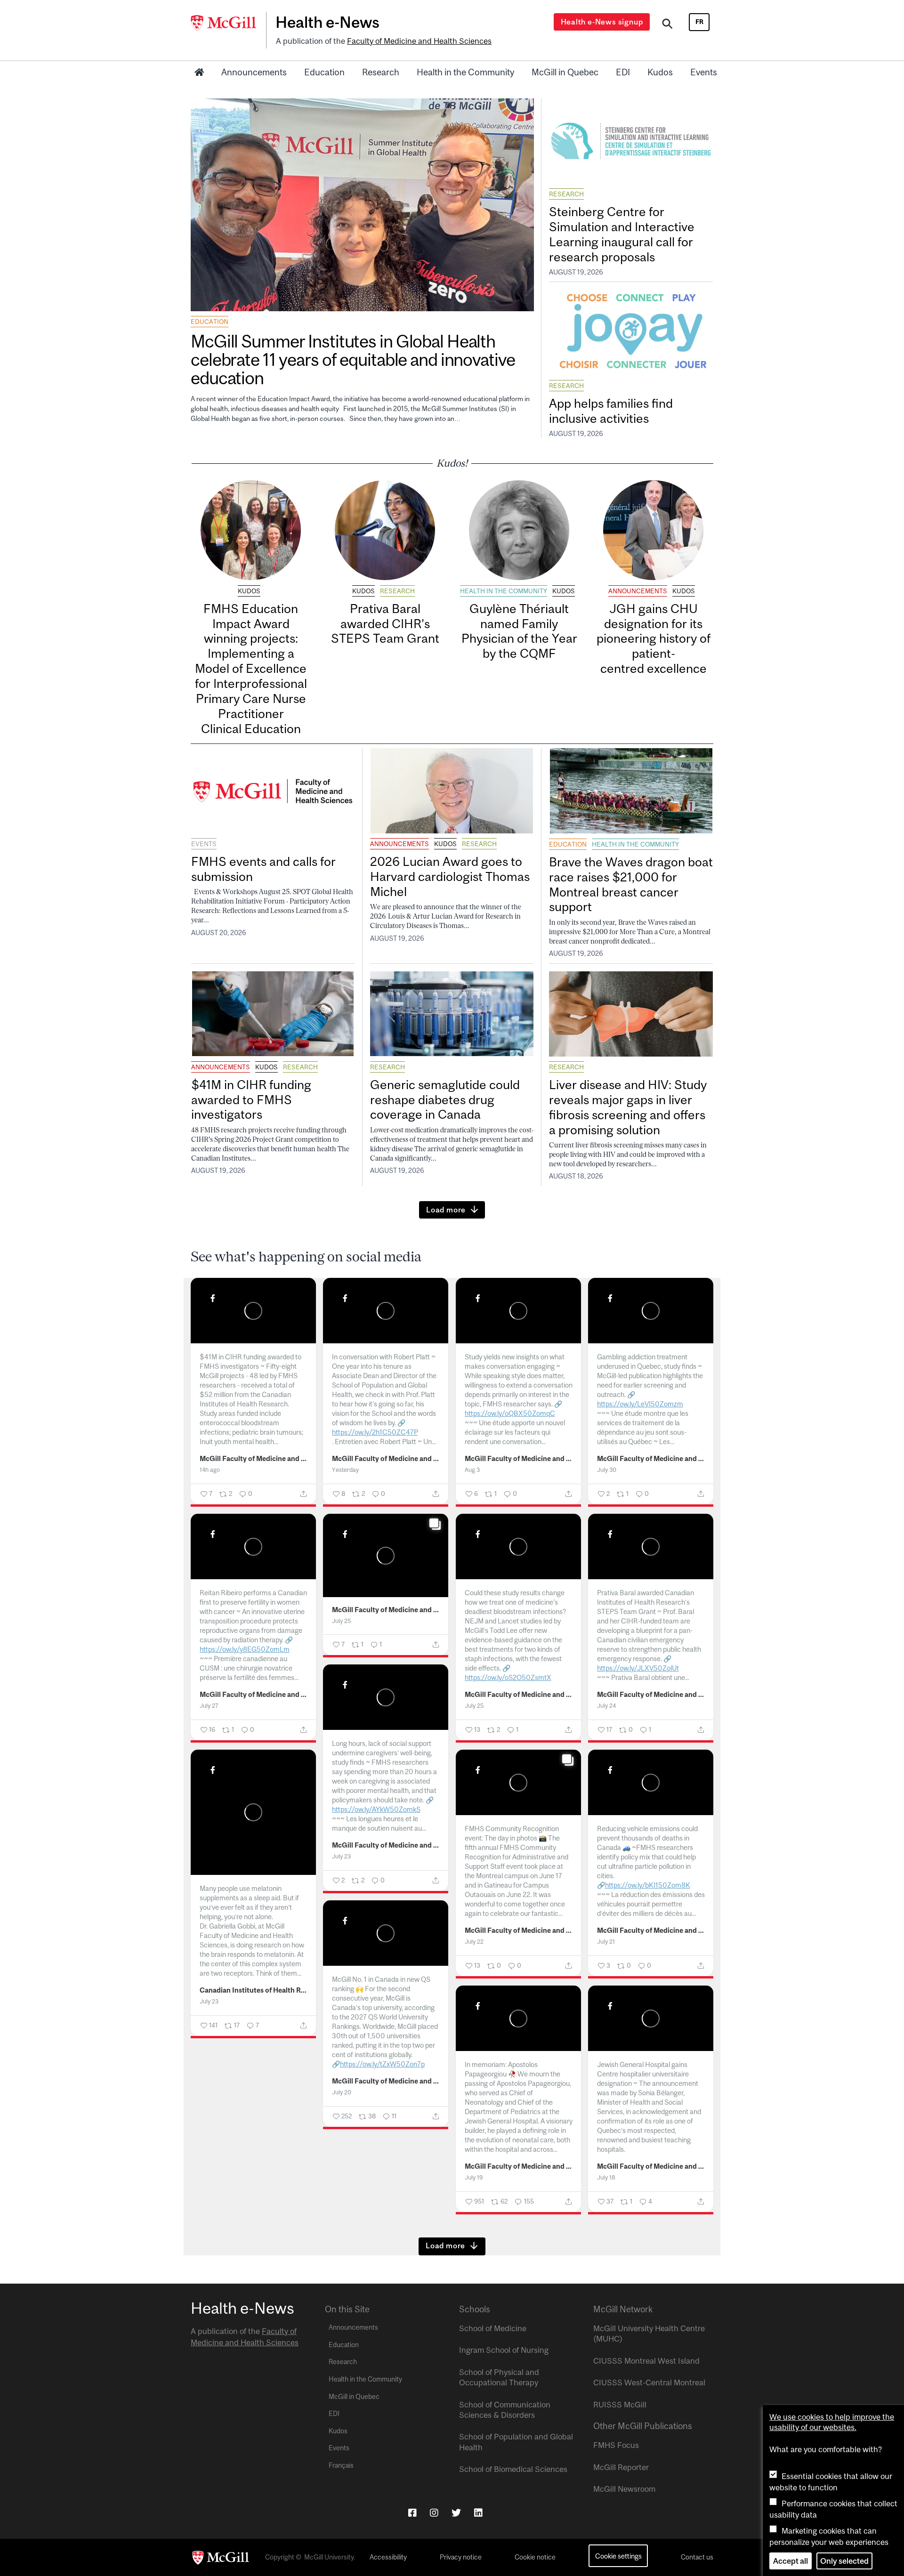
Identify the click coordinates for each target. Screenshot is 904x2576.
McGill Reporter (621, 2467)
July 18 (606, 2177)
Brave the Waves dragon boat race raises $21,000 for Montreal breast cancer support (631, 884)
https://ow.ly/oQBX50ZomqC (510, 1413)
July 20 (342, 2092)
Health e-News (327, 22)
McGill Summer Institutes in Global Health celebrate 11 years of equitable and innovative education (353, 359)
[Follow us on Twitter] (456, 2513)
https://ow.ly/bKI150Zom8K (648, 1885)
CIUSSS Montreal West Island (646, 2361)
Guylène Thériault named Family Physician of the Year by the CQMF (519, 631)
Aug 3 (472, 1470)
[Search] (667, 25)
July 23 (341, 1856)
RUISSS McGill (620, 2405)
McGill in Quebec (565, 72)
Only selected (844, 2561)
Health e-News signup (602, 22)
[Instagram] (434, 2513)
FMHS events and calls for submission (263, 869)
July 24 (606, 1706)
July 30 (607, 1470)
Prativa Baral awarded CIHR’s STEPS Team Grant (385, 624)
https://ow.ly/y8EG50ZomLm (245, 1649)
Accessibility (388, 2557)
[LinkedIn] (478, 2513)
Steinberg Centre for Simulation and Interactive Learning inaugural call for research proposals (622, 234)
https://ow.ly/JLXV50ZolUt (638, 1668)
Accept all (791, 2561)
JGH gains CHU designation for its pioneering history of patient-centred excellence (654, 638)
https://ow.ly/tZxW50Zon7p (382, 2064)
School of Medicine (493, 2328)
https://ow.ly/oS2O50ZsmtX (508, 1677)
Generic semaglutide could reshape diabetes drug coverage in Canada (445, 1100)
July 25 (341, 1621)
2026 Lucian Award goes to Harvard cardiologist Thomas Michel (450, 876)
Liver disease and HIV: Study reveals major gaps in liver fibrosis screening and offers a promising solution (628, 1107)
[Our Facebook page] (412, 2513)
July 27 (209, 1706)
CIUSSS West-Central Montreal (649, 2382)
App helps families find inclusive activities (611, 411)
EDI (623, 72)
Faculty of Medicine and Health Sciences (419, 41)
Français (341, 2465)
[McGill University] (228, 23)
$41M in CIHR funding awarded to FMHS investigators (251, 1100)
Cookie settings (618, 2556)
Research (381, 72)
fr (699, 22)
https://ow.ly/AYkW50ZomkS (376, 1809)
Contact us (697, 2557)
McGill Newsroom (624, 2489)
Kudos (660, 72)
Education (324, 72)
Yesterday (345, 1470)
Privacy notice (461, 2557)
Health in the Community (465, 72)
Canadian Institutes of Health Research (254, 1990)
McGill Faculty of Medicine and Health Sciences (254, 1459)
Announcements (254, 72)
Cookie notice (535, 2557)
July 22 (474, 1942)
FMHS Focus (616, 2445)
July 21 (606, 1942)
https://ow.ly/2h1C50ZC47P (375, 1432)
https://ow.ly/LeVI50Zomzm (640, 1404)
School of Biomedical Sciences (513, 2469)
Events (704, 72)
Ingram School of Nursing (504, 2350)
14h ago (210, 1470)
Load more (446, 1210)
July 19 (474, 2177)
